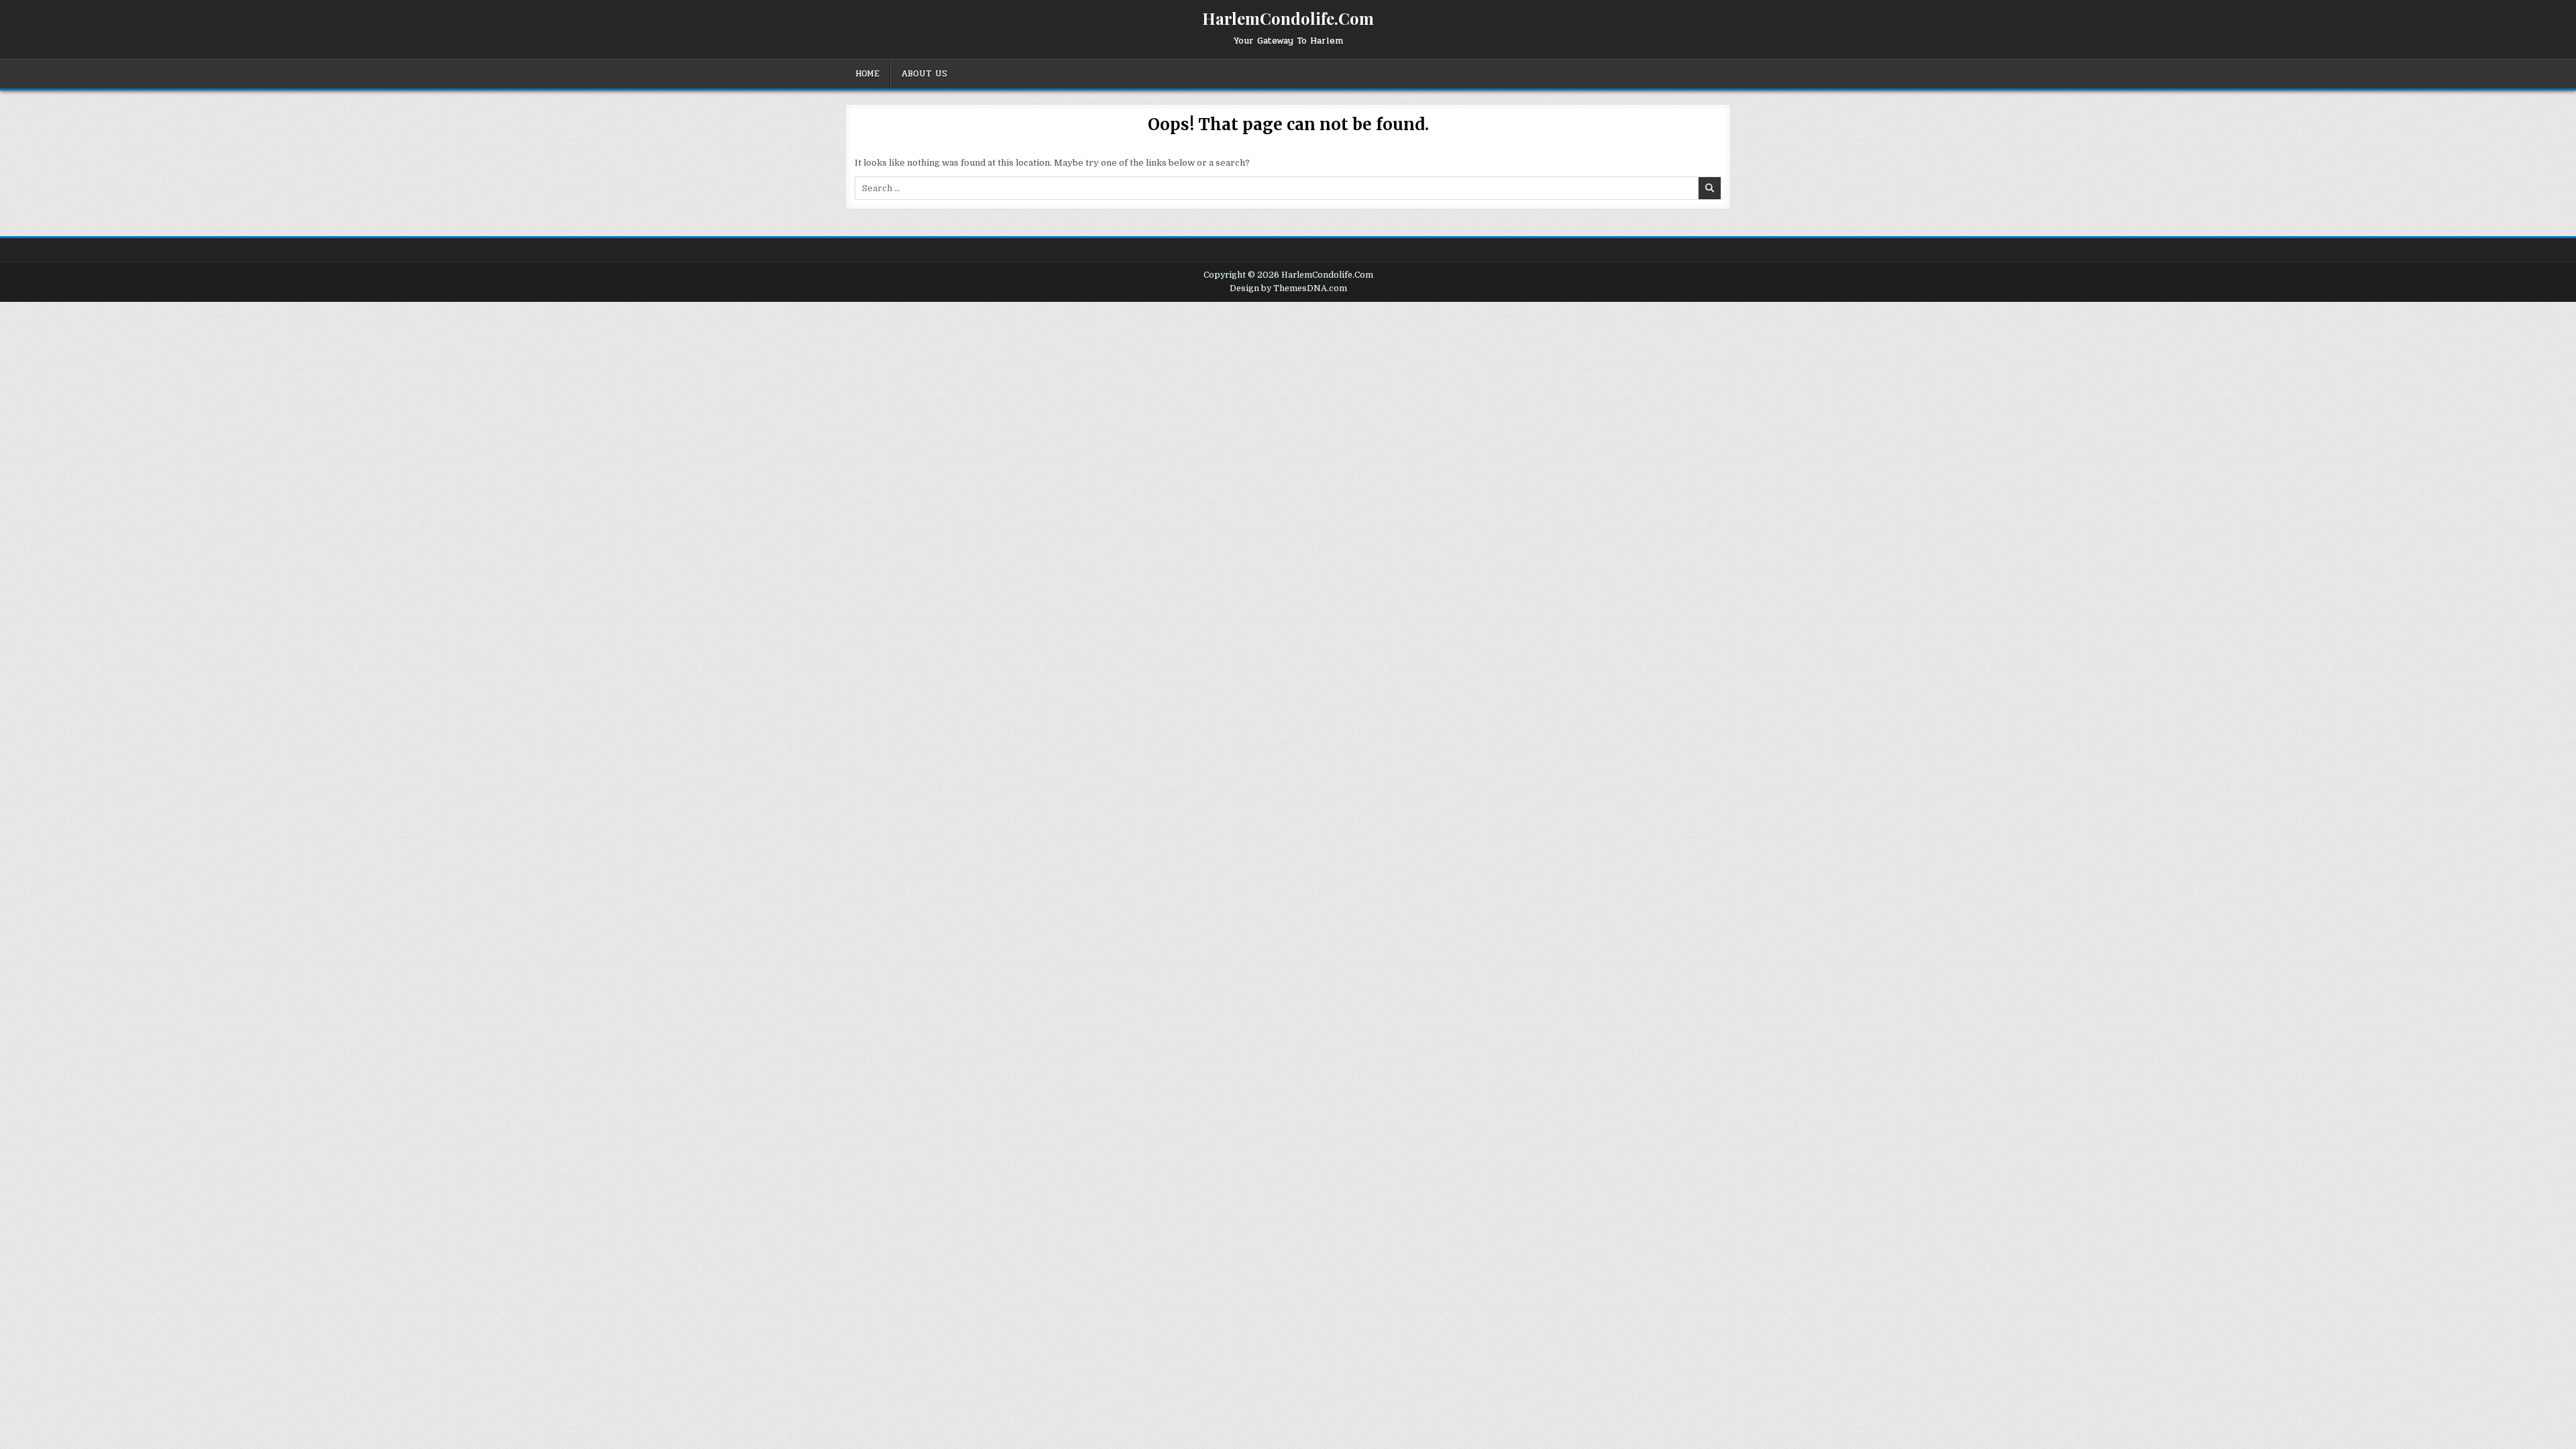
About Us (924, 74)
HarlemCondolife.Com (1288, 18)
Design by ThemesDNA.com (1288, 288)
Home (867, 74)
